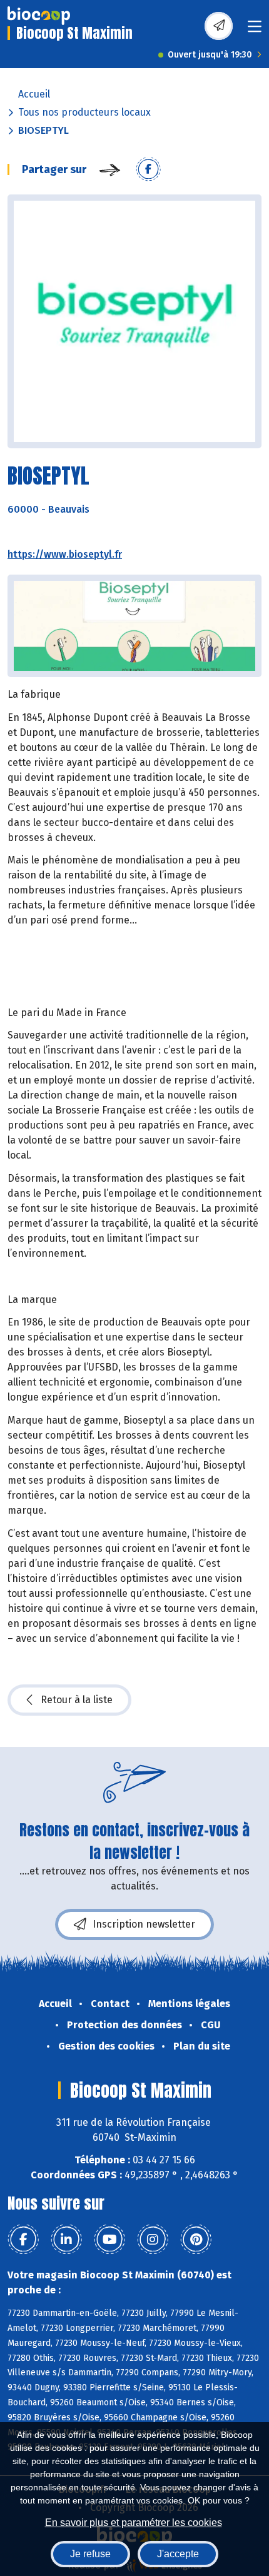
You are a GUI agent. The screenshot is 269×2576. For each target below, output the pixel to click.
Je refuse (90, 2554)
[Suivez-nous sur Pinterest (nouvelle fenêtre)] (196, 2240)
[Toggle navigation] (255, 30)
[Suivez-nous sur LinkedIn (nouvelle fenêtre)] (66, 2240)
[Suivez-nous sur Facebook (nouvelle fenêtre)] (23, 2240)
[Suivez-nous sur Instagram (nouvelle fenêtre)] (153, 2240)
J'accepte (178, 2554)
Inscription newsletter (144, 1924)
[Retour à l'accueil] (39, 16)
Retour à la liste (77, 1700)
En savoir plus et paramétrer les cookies (134, 2523)
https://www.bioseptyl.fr (65, 554)
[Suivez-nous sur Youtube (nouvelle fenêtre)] (109, 2240)
